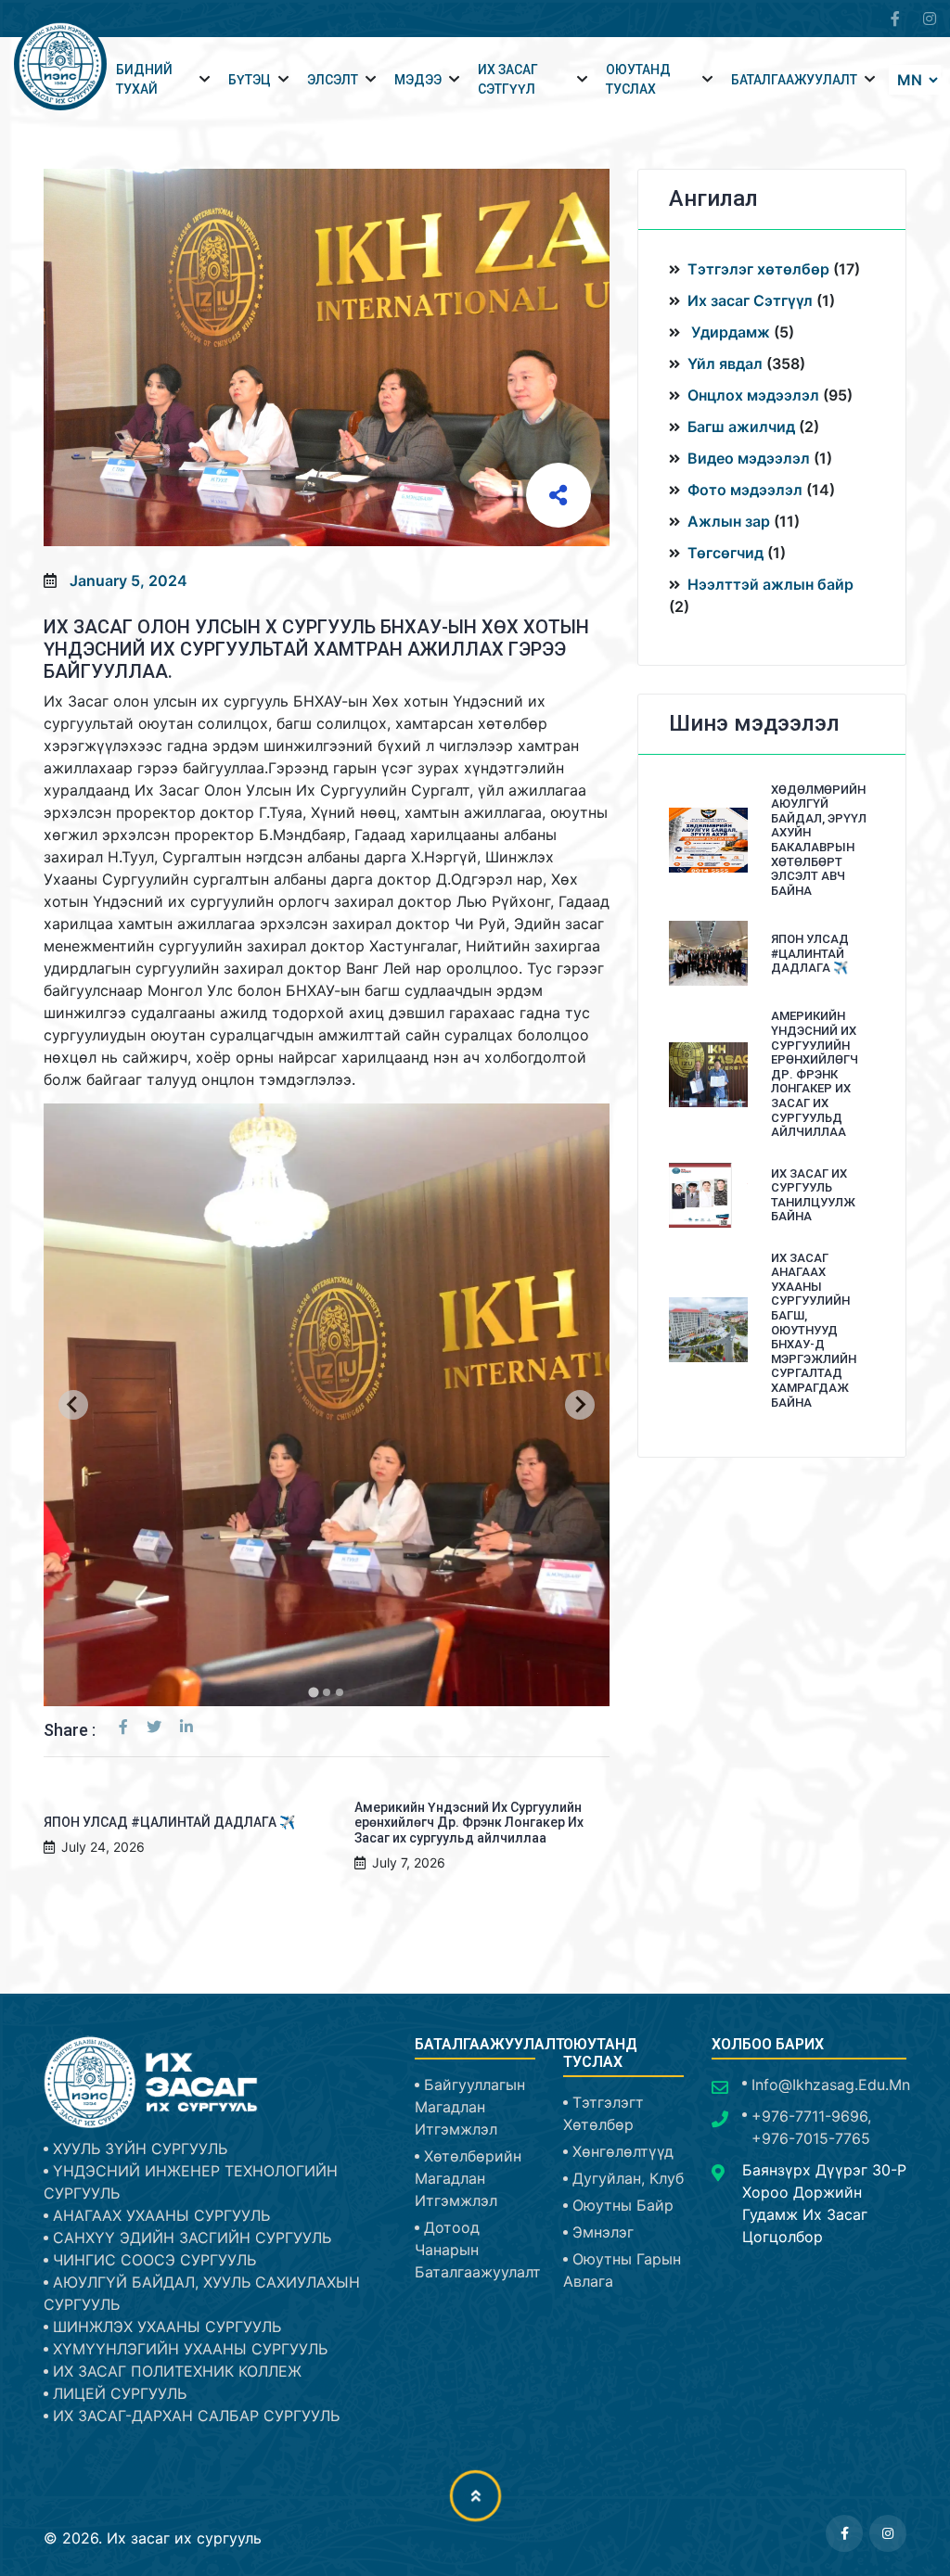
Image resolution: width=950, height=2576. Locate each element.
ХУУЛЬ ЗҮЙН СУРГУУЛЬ (140, 2149)
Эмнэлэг (603, 2232)
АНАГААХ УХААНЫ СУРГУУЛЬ (161, 2215)
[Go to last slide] (73, 1405)
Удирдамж (729, 332)
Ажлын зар (729, 521)
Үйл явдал (725, 363)
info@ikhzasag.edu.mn (831, 2085)
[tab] (313, 1692)
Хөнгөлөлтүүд (623, 2151)
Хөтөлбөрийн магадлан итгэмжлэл (468, 2178)
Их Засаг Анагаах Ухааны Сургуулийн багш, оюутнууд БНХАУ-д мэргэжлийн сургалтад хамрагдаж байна (814, 1330)
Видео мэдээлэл (749, 458)
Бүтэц (250, 80)
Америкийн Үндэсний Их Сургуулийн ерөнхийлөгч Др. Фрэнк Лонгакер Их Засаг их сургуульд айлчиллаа (469, 1823)
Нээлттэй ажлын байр (770, 584)
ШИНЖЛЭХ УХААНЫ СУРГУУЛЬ (167, 2327)
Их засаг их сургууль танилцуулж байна (813, 1195)
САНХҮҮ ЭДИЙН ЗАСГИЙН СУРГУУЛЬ (192, 2238)
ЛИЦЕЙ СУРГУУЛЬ (120, 2393)
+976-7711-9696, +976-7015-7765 (811, 2127)
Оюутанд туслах (638, 79)
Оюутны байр (623, 2205)
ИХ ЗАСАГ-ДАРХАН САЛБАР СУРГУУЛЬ (196, 2416)
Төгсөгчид (725, 553)
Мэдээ (418, 80)
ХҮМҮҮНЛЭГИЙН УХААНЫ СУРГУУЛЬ (190, 2349)
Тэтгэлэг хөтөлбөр (760, 269)
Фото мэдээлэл (745, 490)
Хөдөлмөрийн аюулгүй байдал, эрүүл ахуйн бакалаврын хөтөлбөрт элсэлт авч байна (819, 840)
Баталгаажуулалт (794, 80)
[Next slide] (580, 1405)
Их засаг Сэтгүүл (750, 300)
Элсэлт (333, 80)
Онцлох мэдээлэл (753, 395)
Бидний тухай (144, 79)
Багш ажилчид (741, 427)
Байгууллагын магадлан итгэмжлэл (470, 2107)
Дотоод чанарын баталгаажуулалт (478, 2250)
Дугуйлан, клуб (628, 2178)
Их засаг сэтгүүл (508, 79)
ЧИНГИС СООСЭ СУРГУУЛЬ (154, 2260)
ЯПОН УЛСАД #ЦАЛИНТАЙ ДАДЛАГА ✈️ (169, 1822)
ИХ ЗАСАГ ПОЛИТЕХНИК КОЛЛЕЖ (177, 2371)
